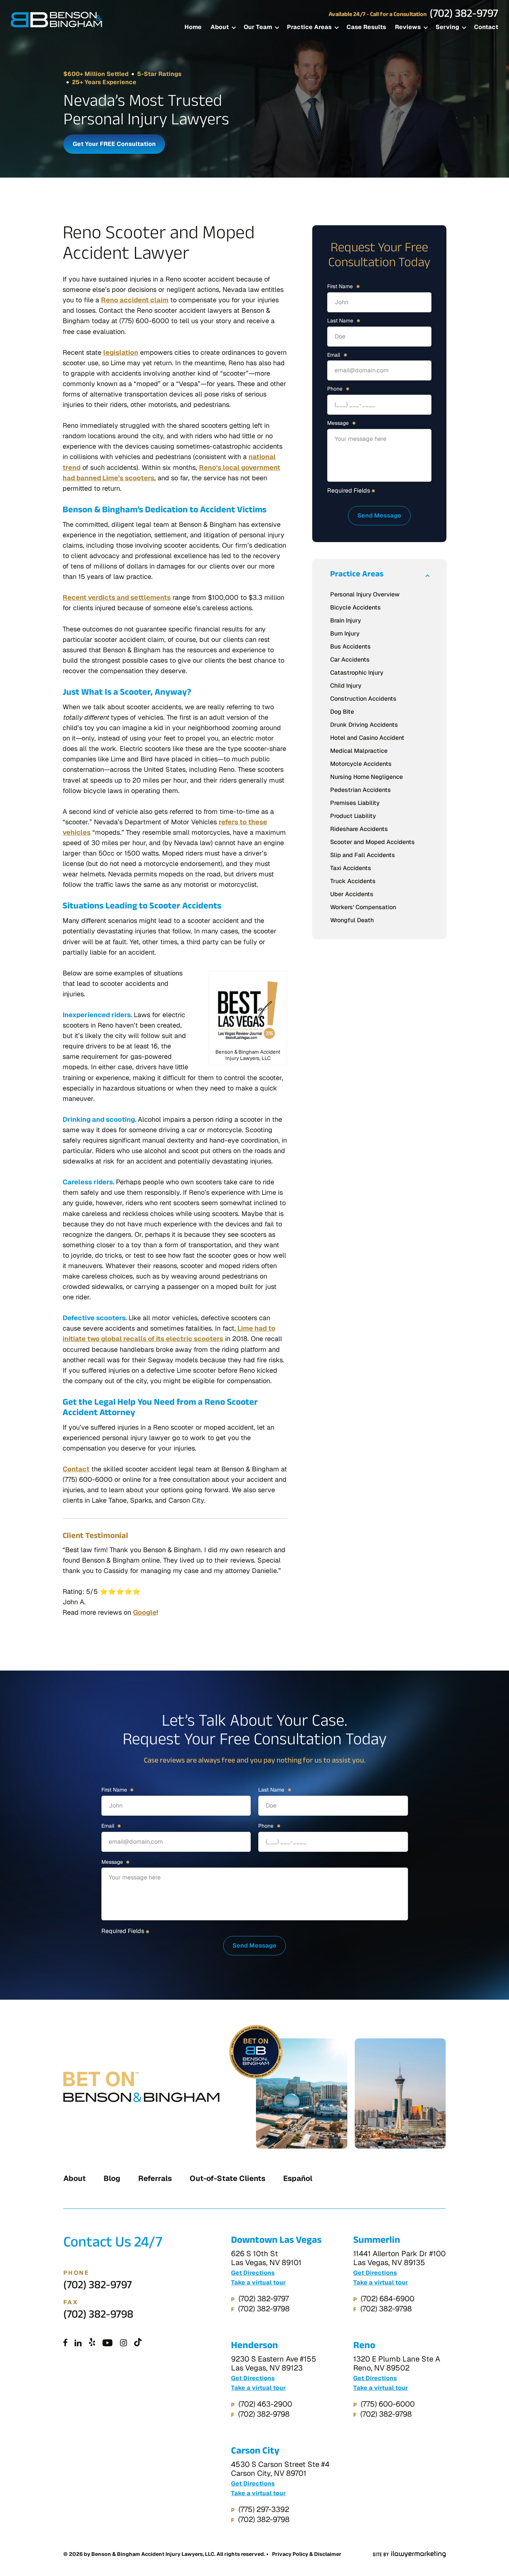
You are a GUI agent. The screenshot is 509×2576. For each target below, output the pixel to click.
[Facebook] (65, 2343)
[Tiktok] (138, 2343)
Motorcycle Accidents (361, 764)
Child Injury (346, 686)
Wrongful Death (352, 920)
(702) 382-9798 (98, 2316)
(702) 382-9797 (464, 15)
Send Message (379, 515)
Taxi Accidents (351, 868)
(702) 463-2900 (265, 2404)
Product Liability (353, 816)
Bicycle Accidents (355, 607)
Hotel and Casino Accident (367, 738)
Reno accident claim (135, 300)
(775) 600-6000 (388, 2404)
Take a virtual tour (258, 2283)
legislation (121, 352)
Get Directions (253, 2273)
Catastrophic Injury (357, 673)
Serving (447, 27)
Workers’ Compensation (363, 907)
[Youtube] (108, 2343)
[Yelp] (92, 2343)
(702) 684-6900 (388, 2299)
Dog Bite (342, 712)
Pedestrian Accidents (361, 790)
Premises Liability (355, 803)
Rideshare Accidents (359, 829)
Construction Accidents (363, 699)
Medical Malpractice (359, 751)
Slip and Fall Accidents (363, 855)
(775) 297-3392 (264, 2509)
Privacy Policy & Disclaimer (307, 2554)
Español (298, 2178)
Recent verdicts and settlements (117, 597)
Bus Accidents (350, 647)
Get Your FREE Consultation (114, 144)
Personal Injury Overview (365, 594)
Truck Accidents (353, 881)
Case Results (366, 27)
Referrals (155, 2178)
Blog (112, 2178)
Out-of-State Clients (227, 2178)
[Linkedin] (78, 2343)
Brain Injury (346, 620)
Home (193, 27)
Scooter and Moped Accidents (372, 842)
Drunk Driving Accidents (364, 725)
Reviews (408, 27)
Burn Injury (345, 633)
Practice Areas (309, 27)
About (220, 27)
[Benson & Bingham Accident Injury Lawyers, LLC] (57, 20)
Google (145, 1612)
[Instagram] (124, 2343)
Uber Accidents (352, 894)
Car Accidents (350, 660)
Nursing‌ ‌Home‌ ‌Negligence (366, 777)
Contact (486, 27)
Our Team (258, 27)
